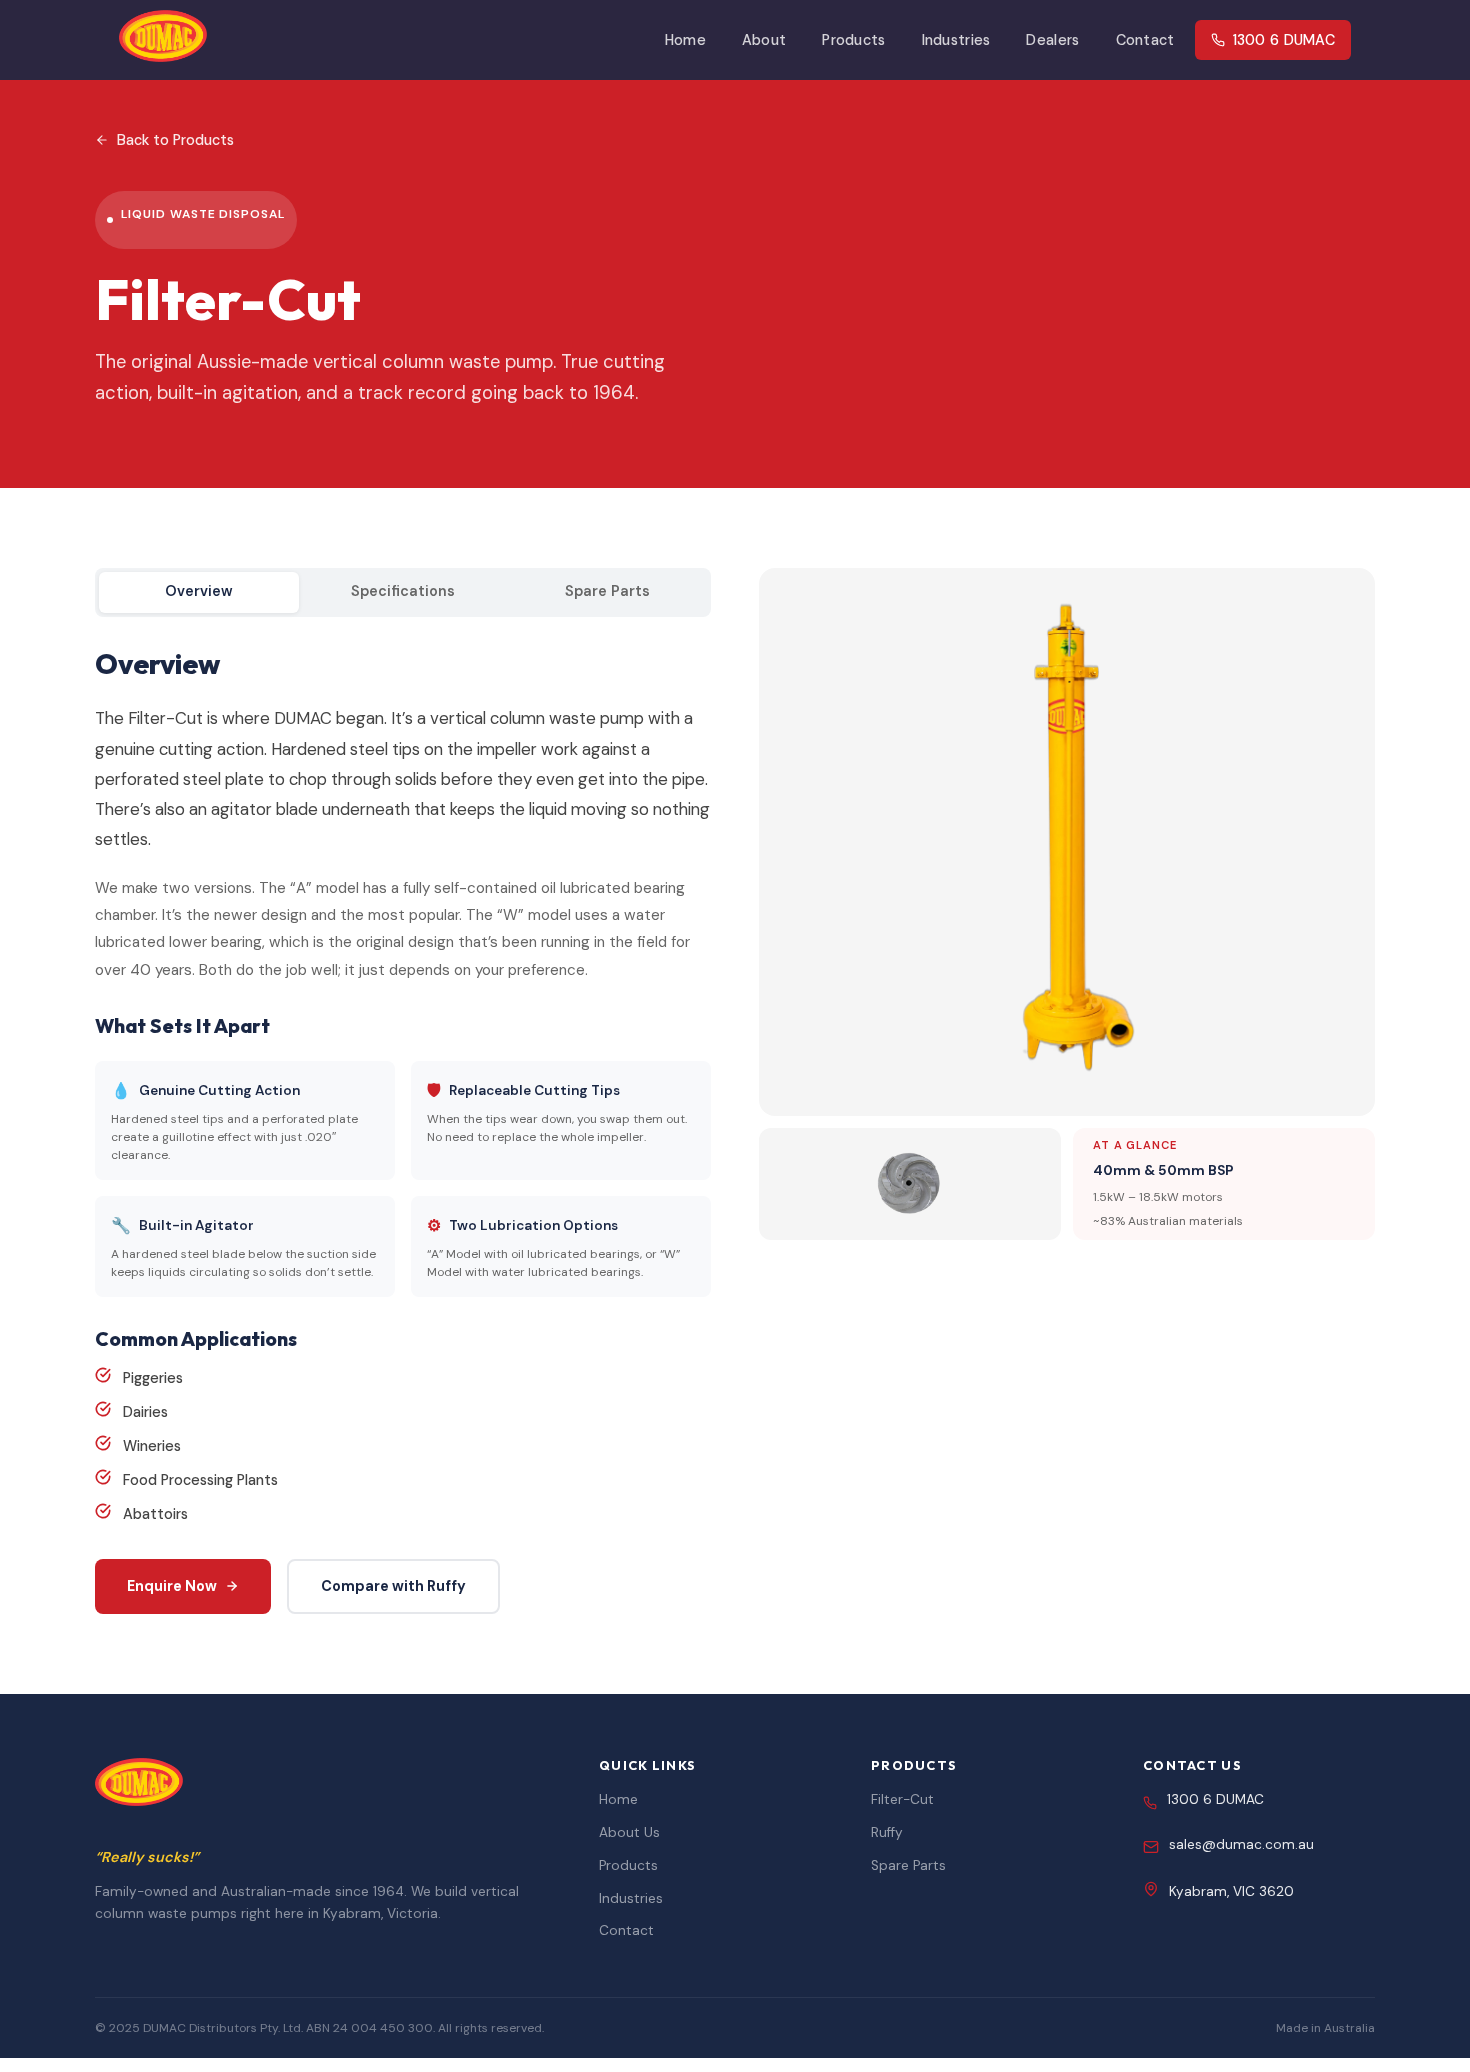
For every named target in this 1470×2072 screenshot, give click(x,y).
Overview (199, 591)
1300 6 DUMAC (1284, 40)
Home (685, 40)
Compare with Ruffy (393, 1586)
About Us (629, 1832)
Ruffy (887, 1832)
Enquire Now (172, 1586)
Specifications (403, 591)
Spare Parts (607, 591)
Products (853, 40)
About (764, 40)
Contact (1145, 40)
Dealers (1052, 40)
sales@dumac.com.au (1241, 1844)
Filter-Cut (902, 1799)
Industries (956, 40)
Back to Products (175, 140)
